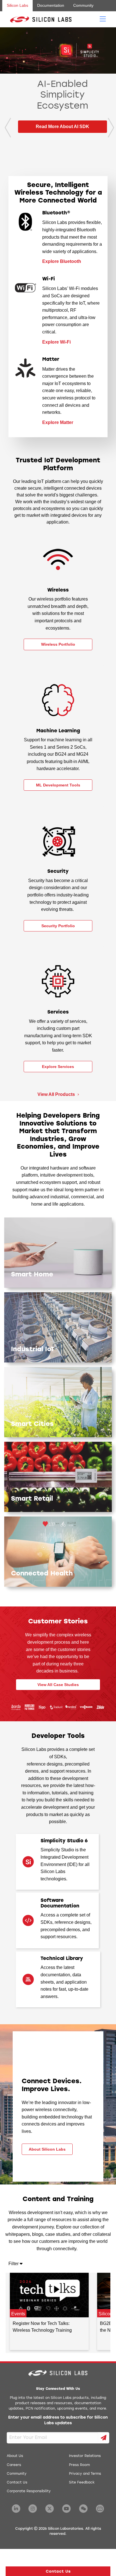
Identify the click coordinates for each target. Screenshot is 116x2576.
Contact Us (17, 2483)
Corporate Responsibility (29, 2491)
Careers (14, 2465)
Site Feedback (82, 2483)
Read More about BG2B (63, 148)
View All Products (57, 1094)
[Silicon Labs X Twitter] (50, 2509)
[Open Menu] (103, 19)
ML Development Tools (58, 785)
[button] (58, 2571)
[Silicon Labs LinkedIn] (16, 2509)
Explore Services (58, 1067)
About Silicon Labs (47, 2149)
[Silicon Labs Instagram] (33, 2509)
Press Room (79, 2465)
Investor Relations (85, 2456)
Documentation (51, 5)
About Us (15, 2456)
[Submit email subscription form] (104, 2438)
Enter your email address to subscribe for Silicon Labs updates (58, 2420)
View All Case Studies (58, 1685)
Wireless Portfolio (58, 644)
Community (83, 5)
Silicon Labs (17, 5)
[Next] (110, 128)
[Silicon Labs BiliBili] (100, 2509)
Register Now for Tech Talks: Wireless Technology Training (42, 2327)
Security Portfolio (58, 926)
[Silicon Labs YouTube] (66, 2509)
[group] (58, 97)
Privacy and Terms (85, 2474)
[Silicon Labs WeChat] (83, 2509)
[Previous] (6, 128)
